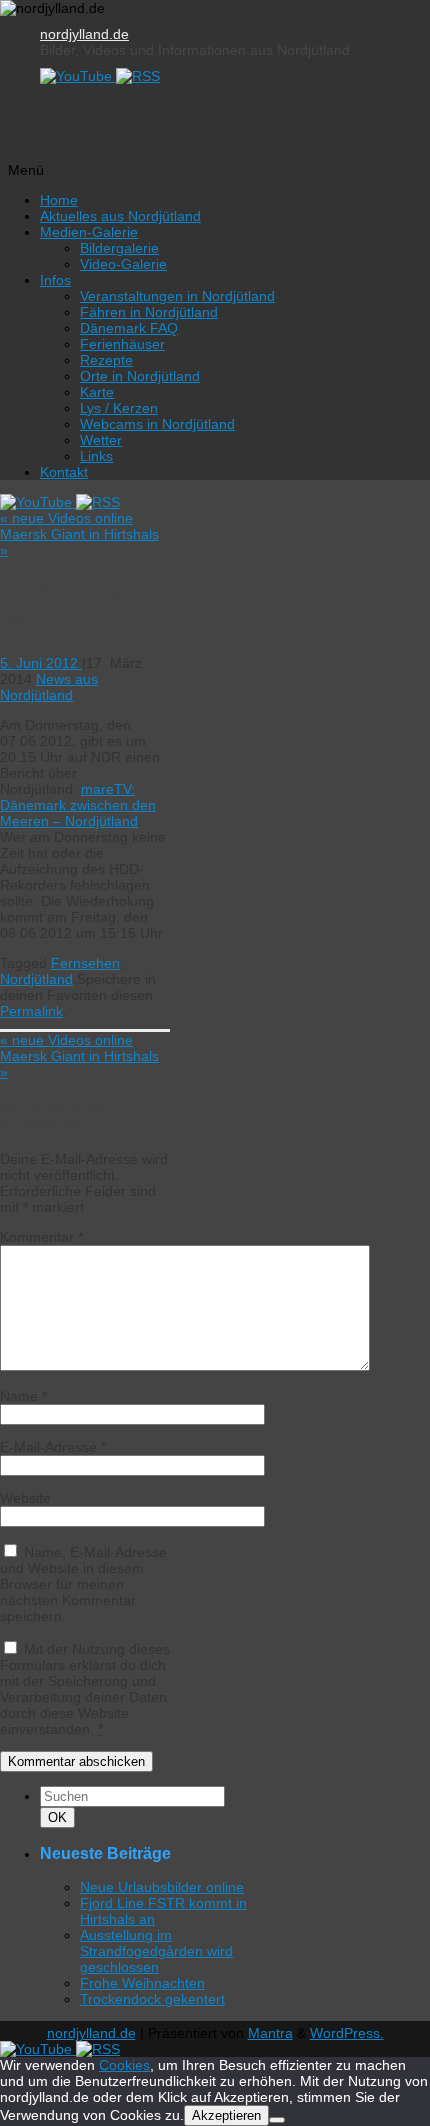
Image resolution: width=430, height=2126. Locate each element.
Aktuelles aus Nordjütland (120, 216)
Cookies (124, 2065)
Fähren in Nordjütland (149, 312)
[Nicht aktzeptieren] (277, 2120)
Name (23, 1396)
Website (25, 1498)
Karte (97, 392)
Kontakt (64, 472)
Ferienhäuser (122, 344)
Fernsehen (85, 963)
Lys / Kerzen (119, 408)
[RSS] (138, 76)
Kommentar (41, 1237)
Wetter (101, 440)
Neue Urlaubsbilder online (162, 1887)
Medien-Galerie (89, 232)
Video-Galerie (123, 264)
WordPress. (347, 2033)
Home (59, 200)
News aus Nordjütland (49, 687)
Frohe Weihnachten (142, 1983)
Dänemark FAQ (129, 328)
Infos (55, 280)
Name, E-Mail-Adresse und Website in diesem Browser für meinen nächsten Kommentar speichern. (83, 1584)
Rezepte (106, 360)
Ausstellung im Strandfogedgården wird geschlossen (156, 1951)
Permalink (31, 1011)
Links (96, 456)
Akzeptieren (226, 2115)
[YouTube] (78, 76)
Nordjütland (36, 979)
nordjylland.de (84, 34)
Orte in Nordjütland (140, 376)
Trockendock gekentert (152, 1999)
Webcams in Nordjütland (157, 424)
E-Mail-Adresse (53, 1447)
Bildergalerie (119, 248)
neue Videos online (66, 518)
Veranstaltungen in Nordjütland (177, 296)
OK (61, 1817)
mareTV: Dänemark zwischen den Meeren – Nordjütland (78, 805)
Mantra (270, 2033)
